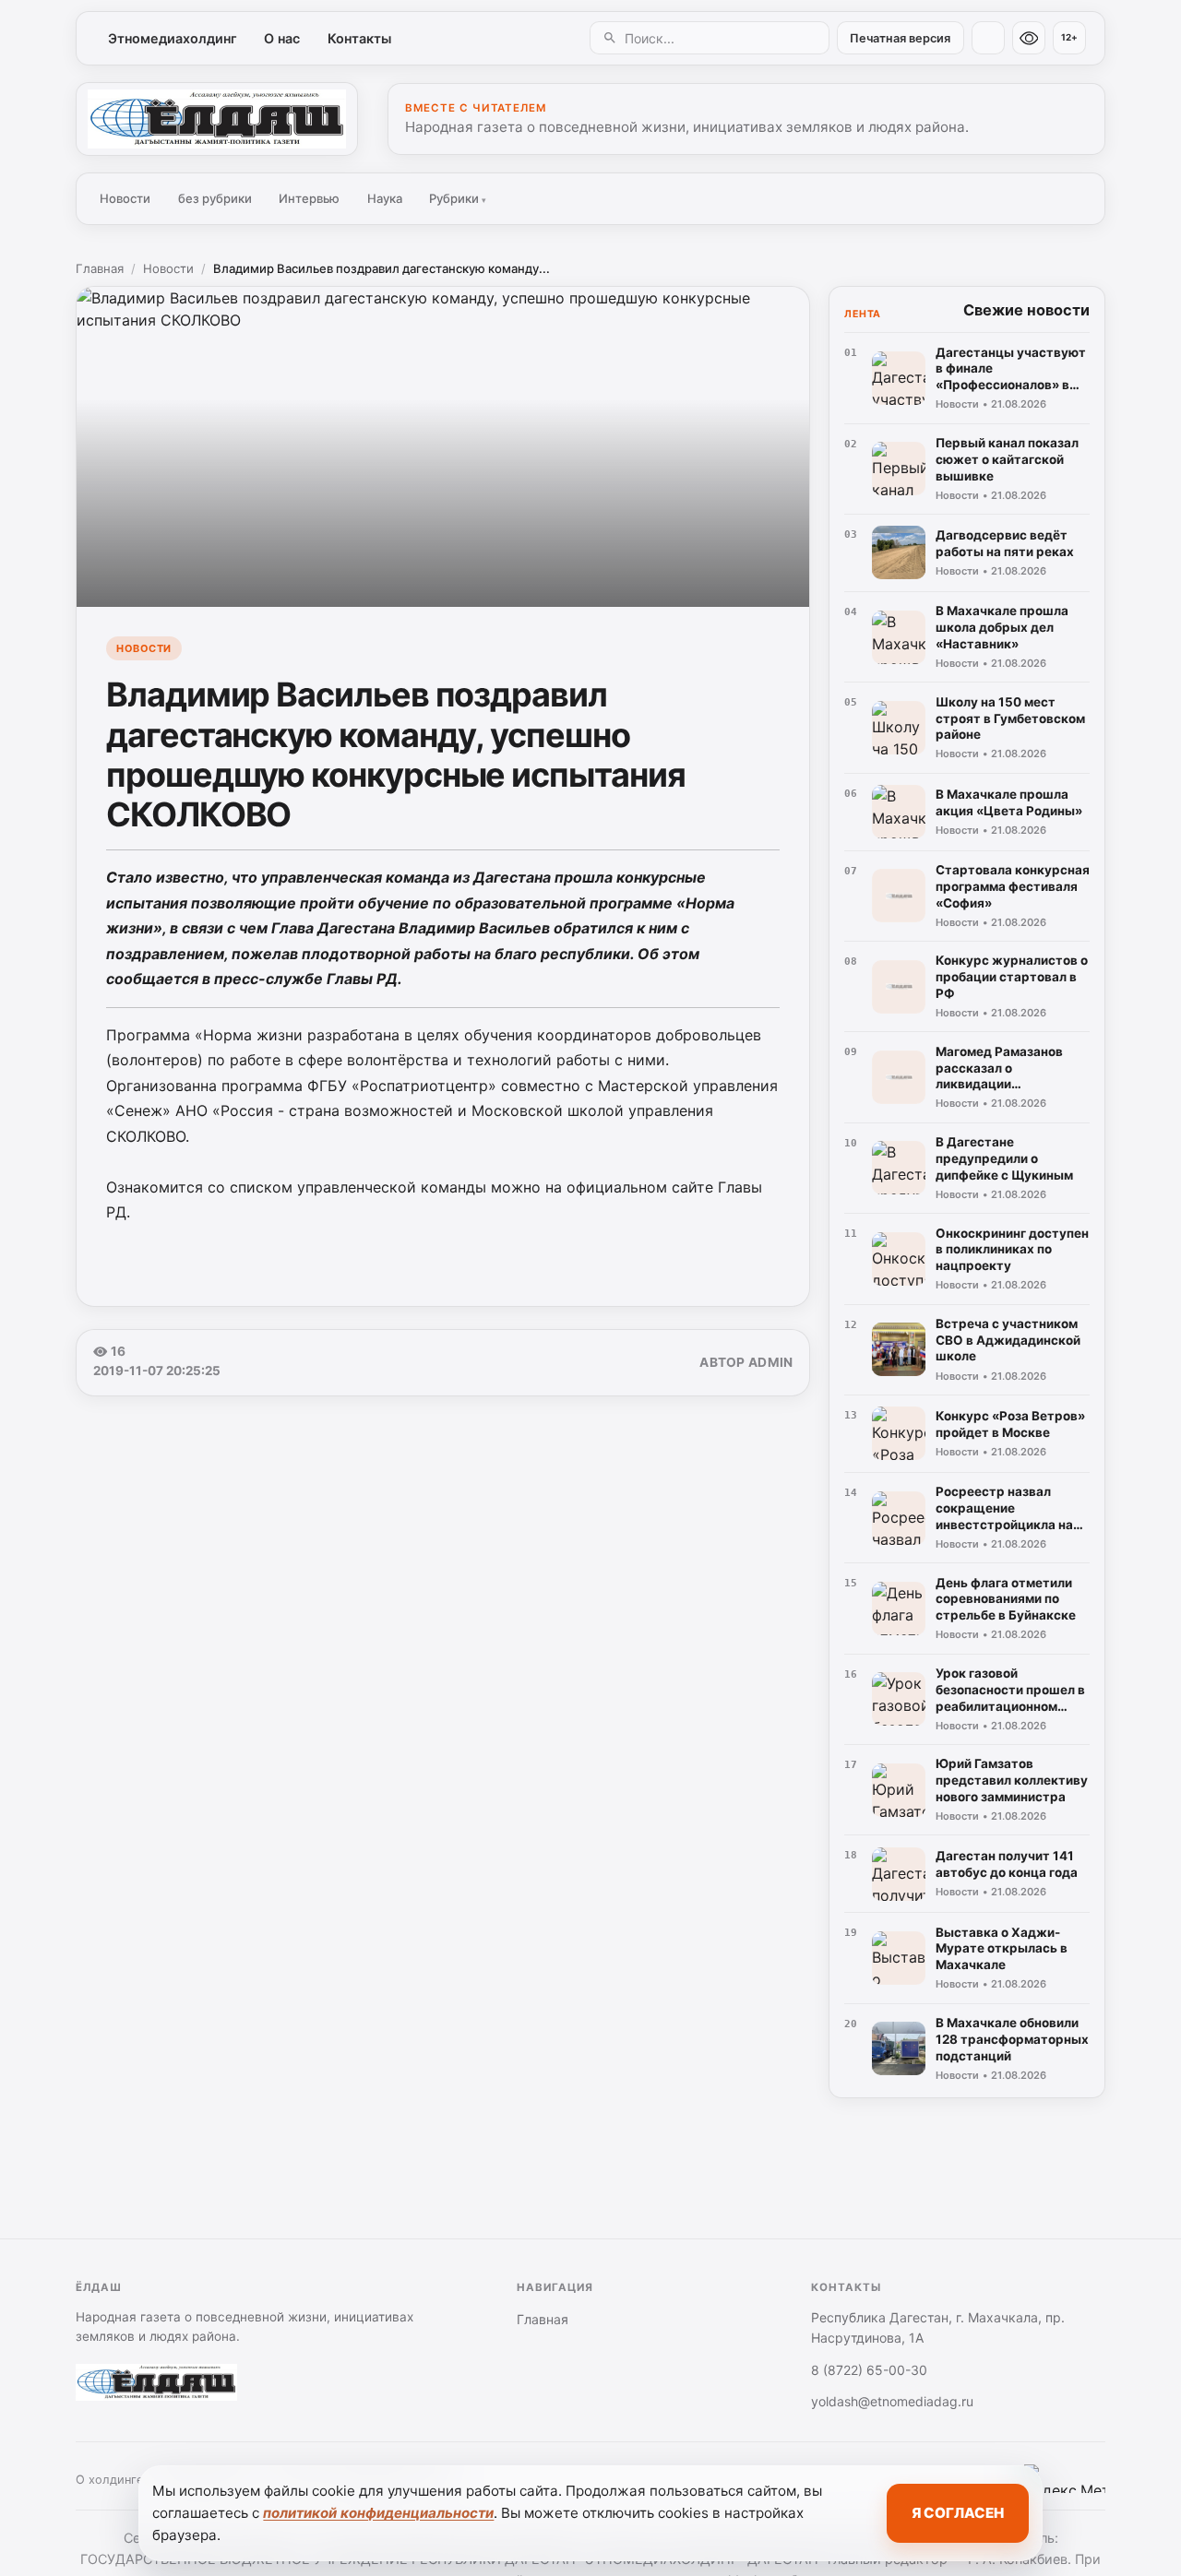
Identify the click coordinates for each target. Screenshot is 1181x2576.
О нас (282, 38)
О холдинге (109, 2480)
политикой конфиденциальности (378, 2513)
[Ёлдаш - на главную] (217, 119)
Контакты (359, 38)
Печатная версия (900, 38)
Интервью (309, 198)
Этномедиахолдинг (173, 38)
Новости (125, 198)
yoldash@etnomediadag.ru (892, 2401)
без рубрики (215, 198)
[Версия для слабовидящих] (1029, 38)
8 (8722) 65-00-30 (869, 2370)
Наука (385, 198)
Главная (100, 268)
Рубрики (458, 198)
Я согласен (958, 2513)
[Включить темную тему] (988, 38)
